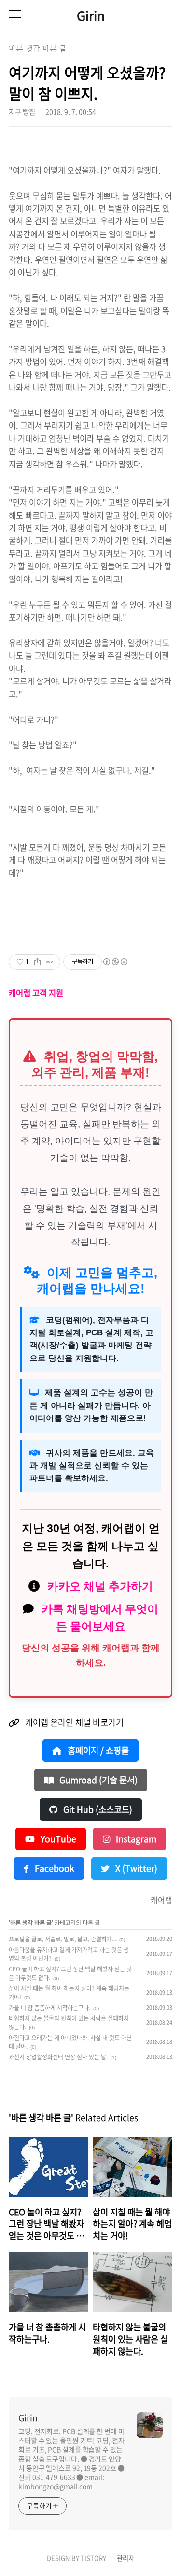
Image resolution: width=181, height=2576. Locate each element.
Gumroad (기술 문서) (97, 1780)
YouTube (57, 1839)
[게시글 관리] (49, 962)
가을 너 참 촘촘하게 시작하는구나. (49, 2008)
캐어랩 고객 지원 (36, 993)
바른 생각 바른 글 (31, 1923)
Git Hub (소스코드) (97, 1809)
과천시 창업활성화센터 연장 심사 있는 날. (58, 2057)
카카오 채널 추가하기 (100, 1586)
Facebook (54, 1868)
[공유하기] (37, 962)
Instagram (135, 1839)
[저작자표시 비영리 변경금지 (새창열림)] (115, 962)
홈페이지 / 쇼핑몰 (97, 1751)
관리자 (125, 2558)
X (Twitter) (135, 1868)
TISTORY (93, 2558)
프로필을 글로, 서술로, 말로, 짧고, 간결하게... (63, 1939)
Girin (91, 15)
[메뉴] (15, 14)
